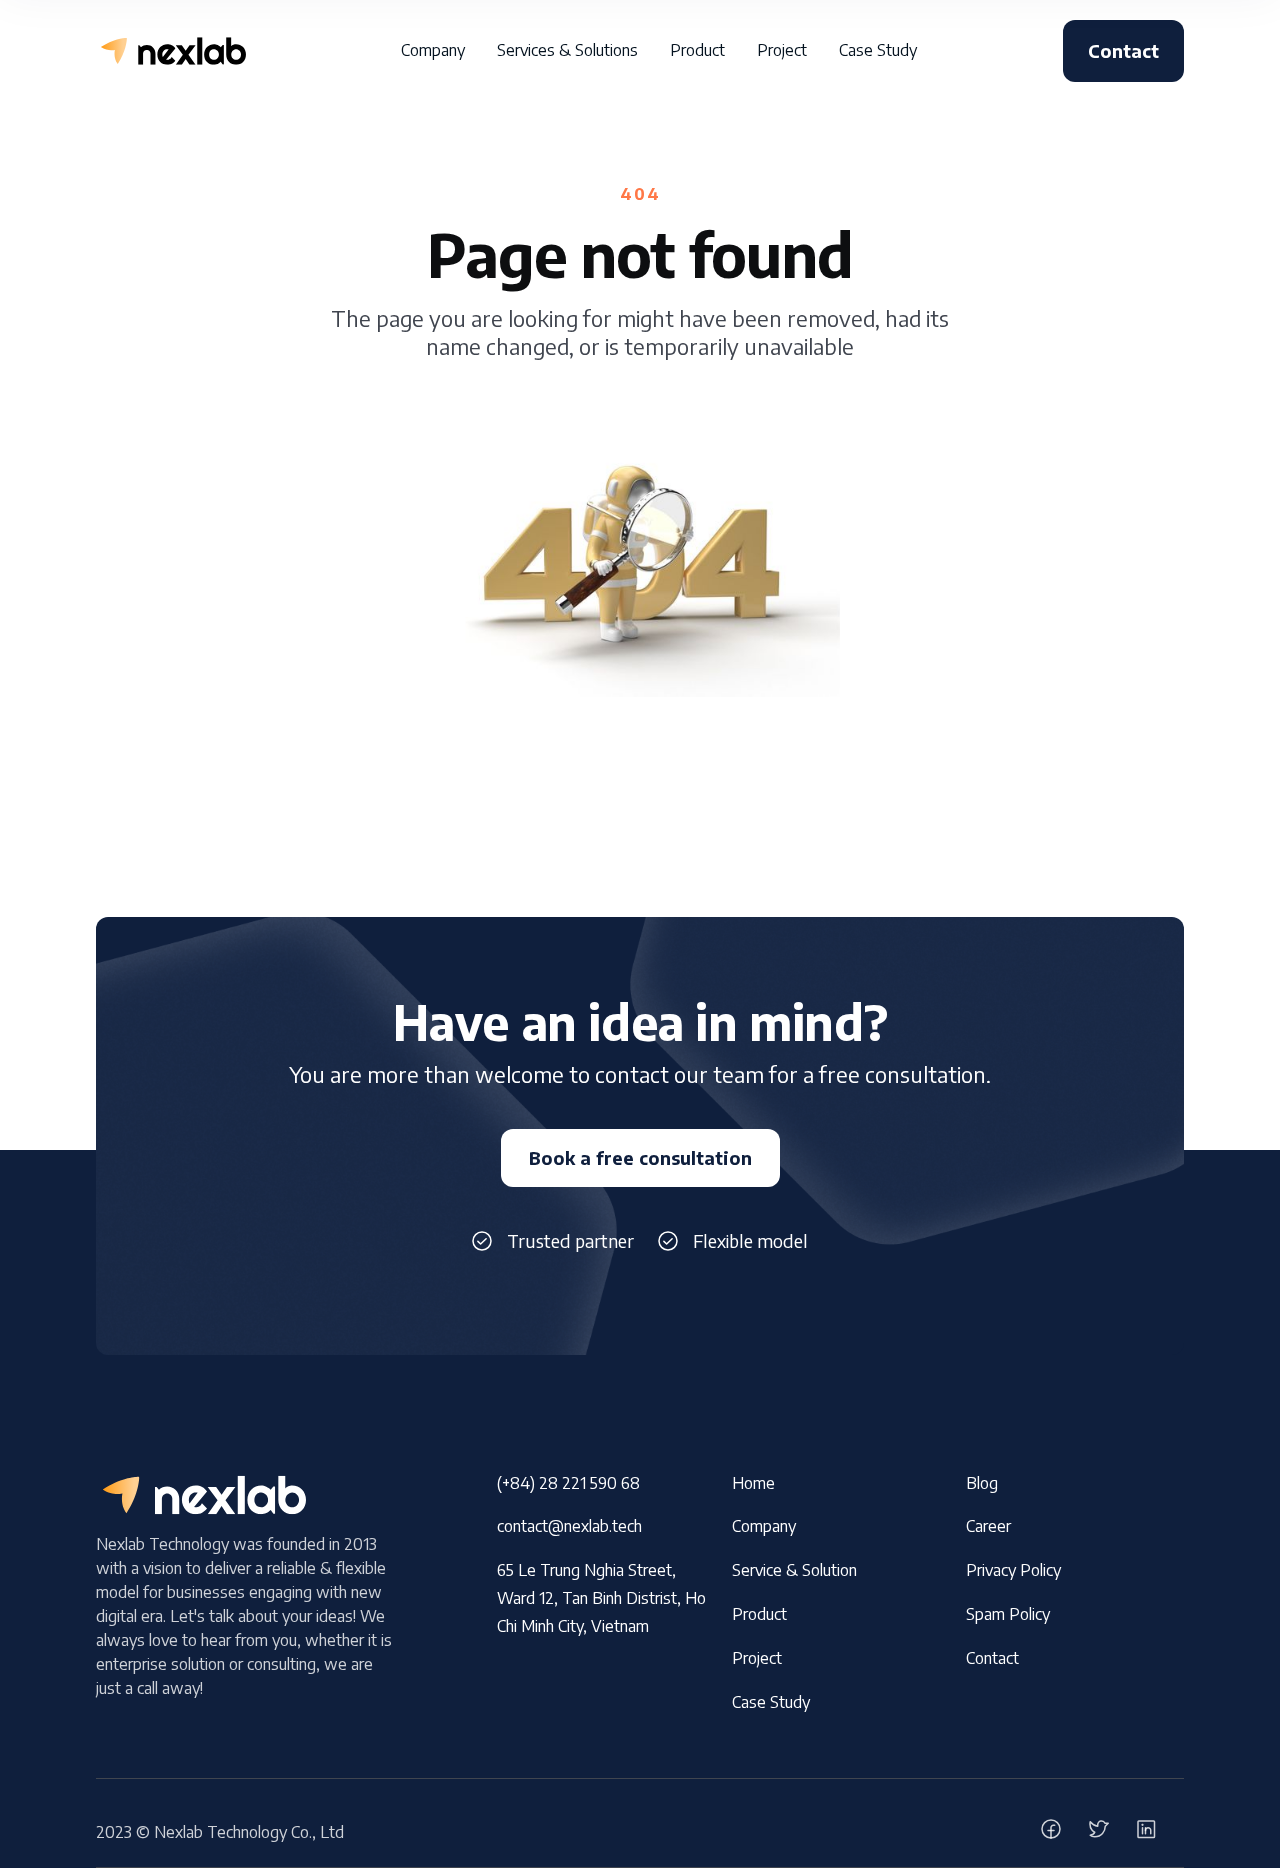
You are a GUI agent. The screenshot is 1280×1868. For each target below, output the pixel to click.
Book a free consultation (640, 1157)
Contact (1123, 50)
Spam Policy (1008, 1614)
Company (764, 1526)
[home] (171, 51)
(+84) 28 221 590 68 (568, 1483)
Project (757, 1658)
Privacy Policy (1013, 1570)
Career (988, 1526)
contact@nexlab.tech (569, 1526)
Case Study (771, 1702)
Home (753, 1483)
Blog (982, 1483)
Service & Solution (794, 1570)
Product (759, 1614)
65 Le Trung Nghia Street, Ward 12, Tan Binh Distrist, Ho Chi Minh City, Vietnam (601, 1598)
